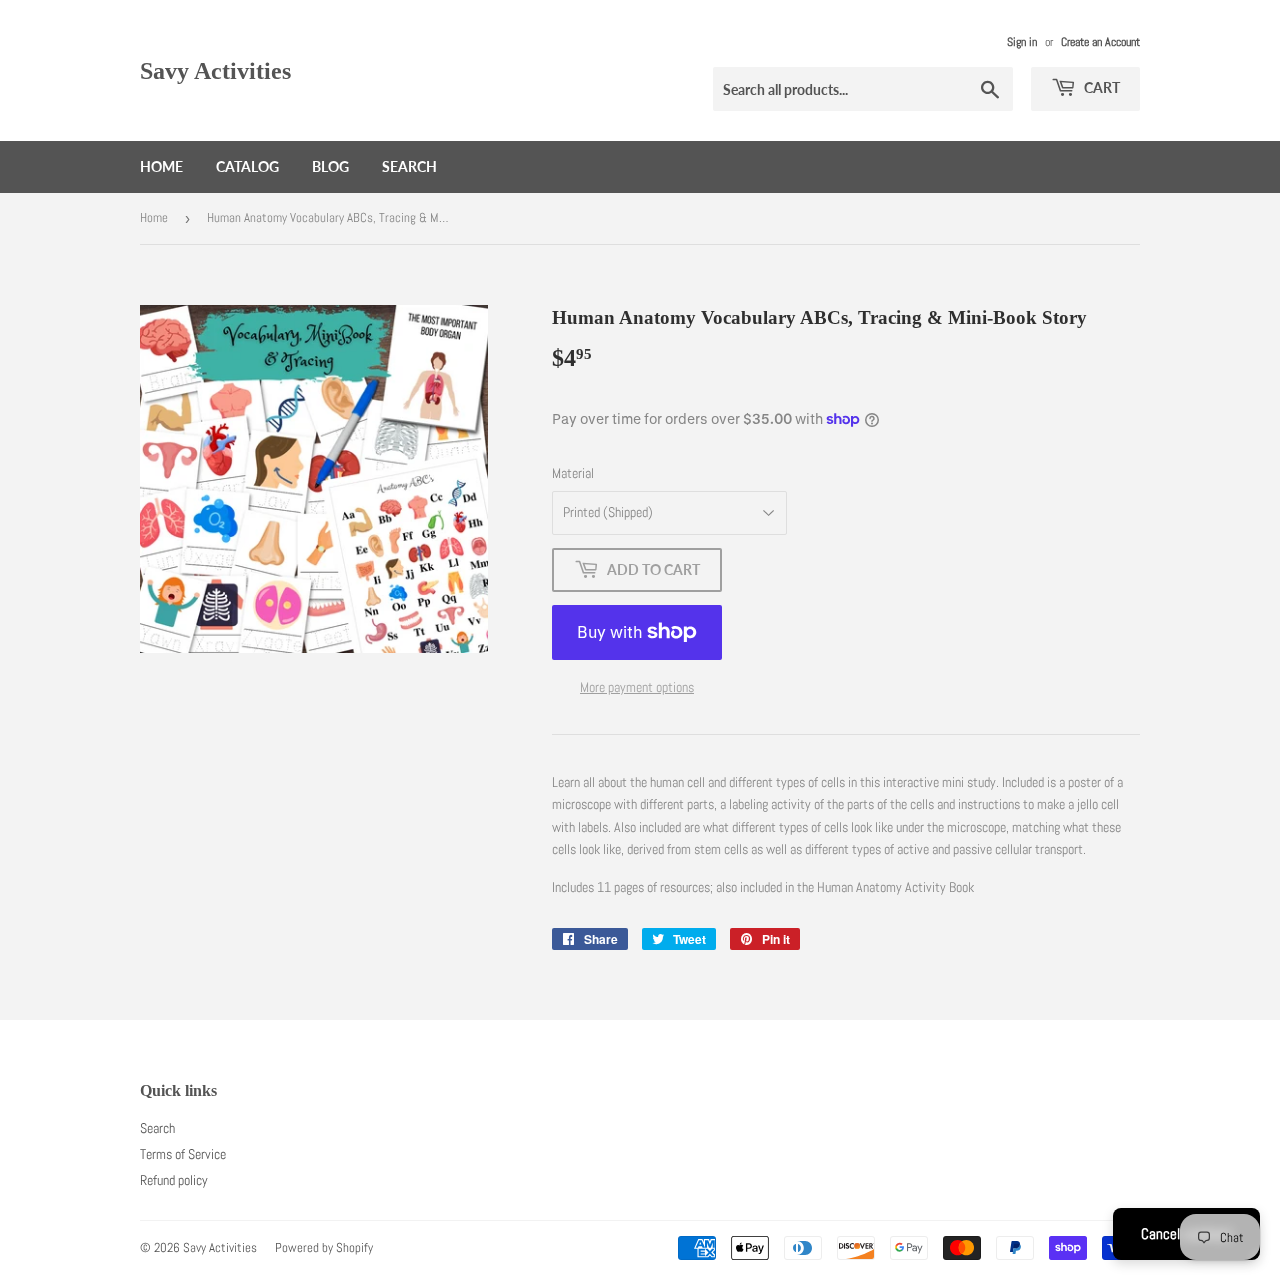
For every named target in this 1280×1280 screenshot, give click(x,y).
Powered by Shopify (324, 1247)
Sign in (1022, 42)
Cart (1100, 87)
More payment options (637, 687)
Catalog (247, 166)
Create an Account (1100, 42)
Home (161, 166)
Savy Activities (215, 70)
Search (409, 166)
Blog (330, 166)
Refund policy (174, 1180)
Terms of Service (183, 1154)
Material (573, 473)
